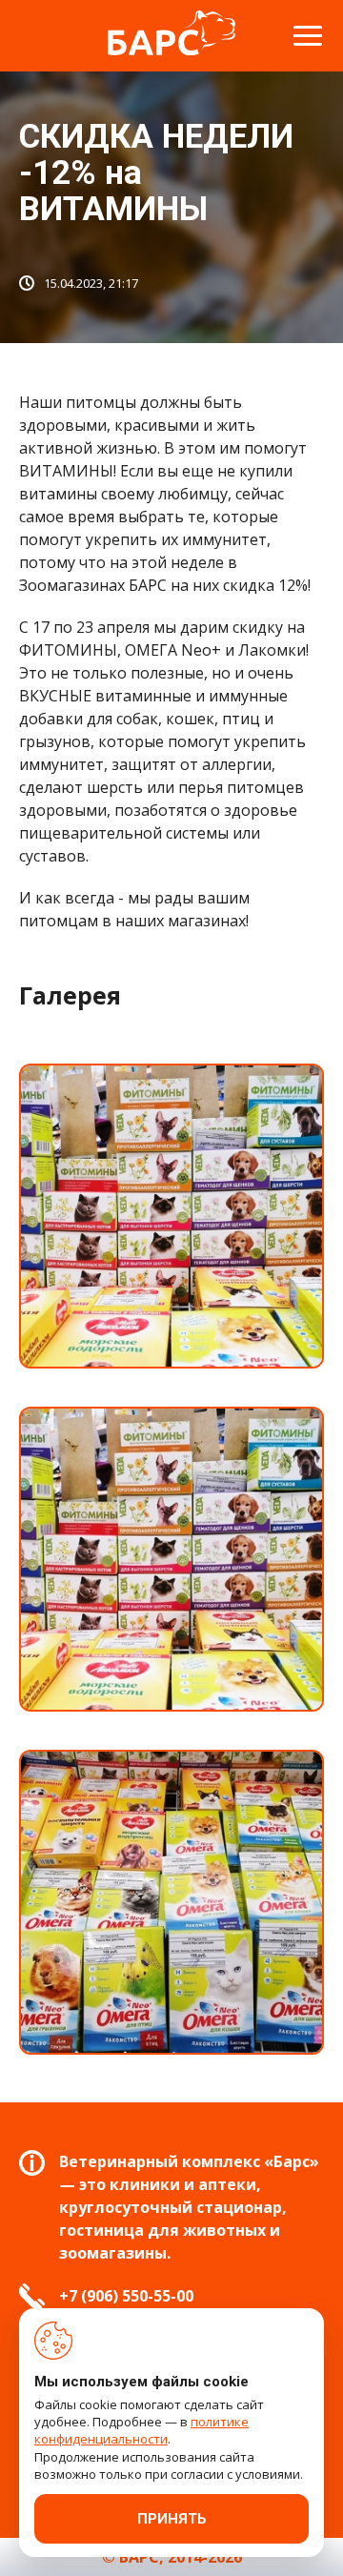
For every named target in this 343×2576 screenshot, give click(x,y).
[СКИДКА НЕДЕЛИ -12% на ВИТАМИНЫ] (171, 1216)
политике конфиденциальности (141, 2430)
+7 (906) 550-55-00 (126, 2296)
